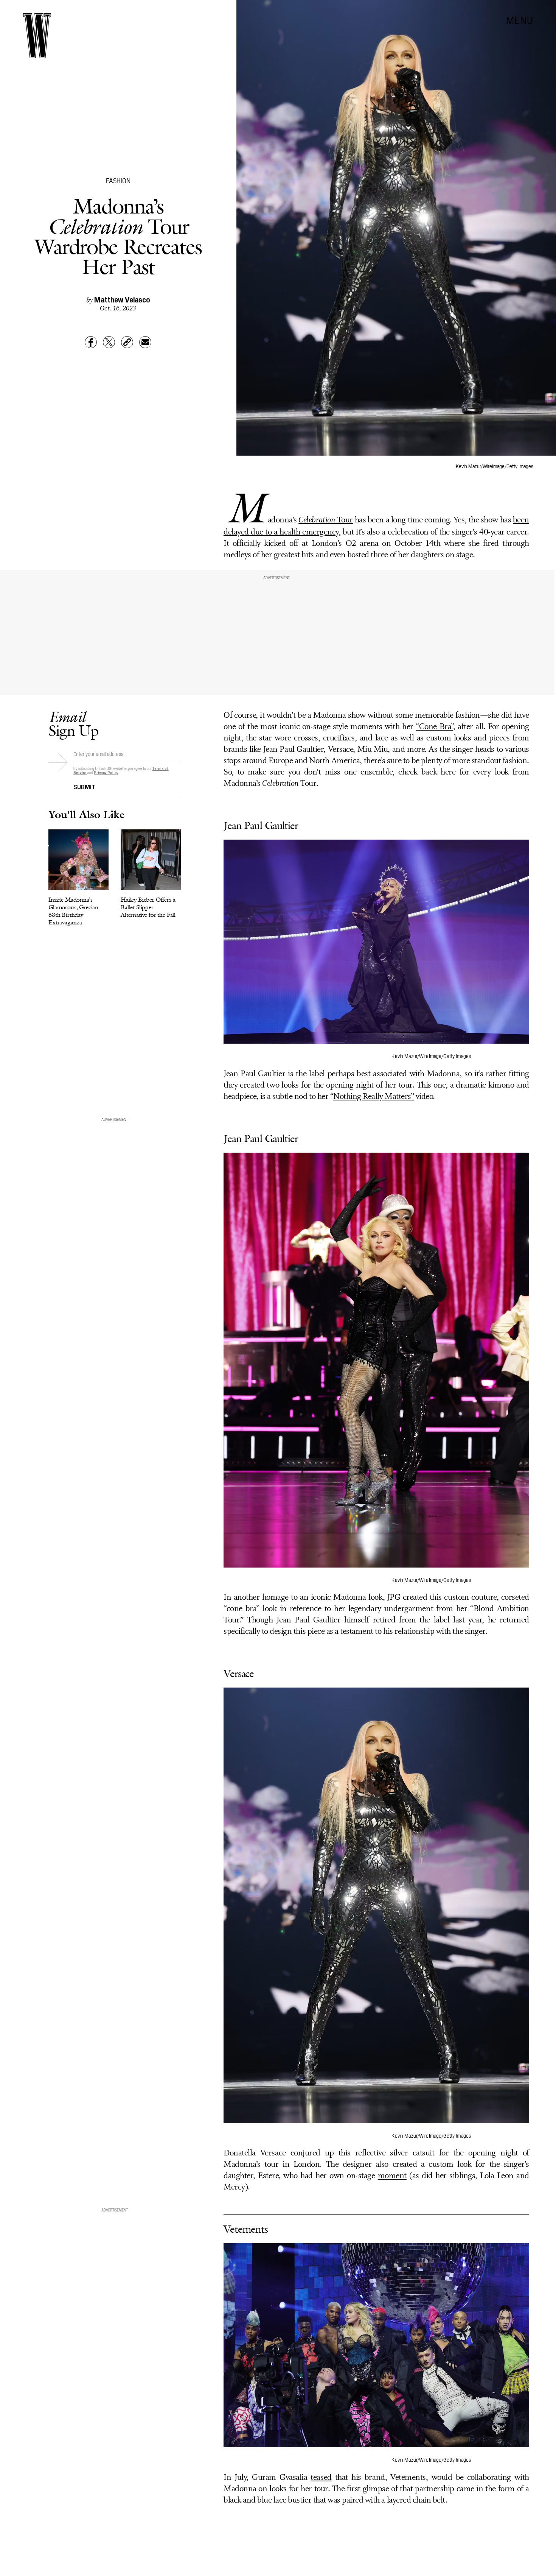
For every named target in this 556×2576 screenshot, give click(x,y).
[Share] (91, 342)
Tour (326, 520)
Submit (84, 786)
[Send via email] (145, 342)
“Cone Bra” (434, 727)
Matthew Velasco (122, 299)
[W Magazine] (37, 36)
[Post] (109, 342)
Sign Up (73, 724)
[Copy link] (127, 342)
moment (392, 2176)
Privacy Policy (106, 772)
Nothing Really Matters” (374, 1097)
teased (321, 2478)
